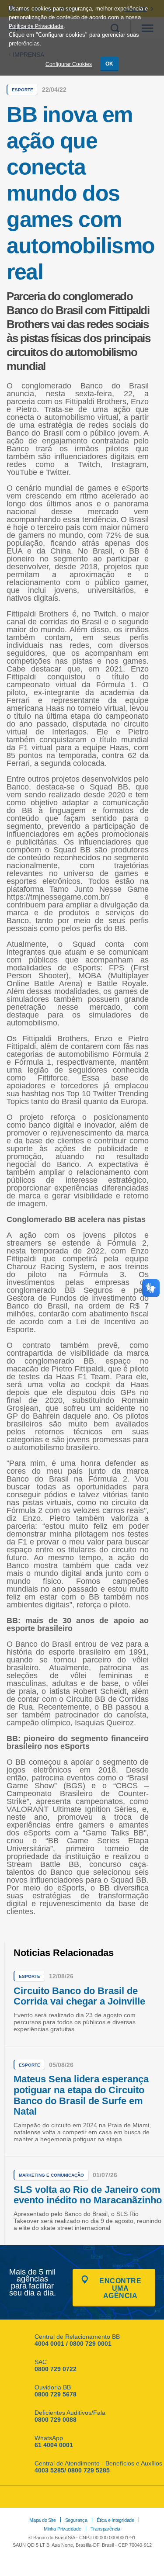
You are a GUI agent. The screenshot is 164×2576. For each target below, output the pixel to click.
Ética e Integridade (115, 2520)
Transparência (105, 2529)
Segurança (76, 2520)
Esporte (23, 90)
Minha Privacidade (63, 2529)
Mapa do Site (43, 2520)
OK (109, 64)
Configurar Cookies (69, 64)
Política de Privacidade (36, 26)
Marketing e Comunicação (51, 2175)
